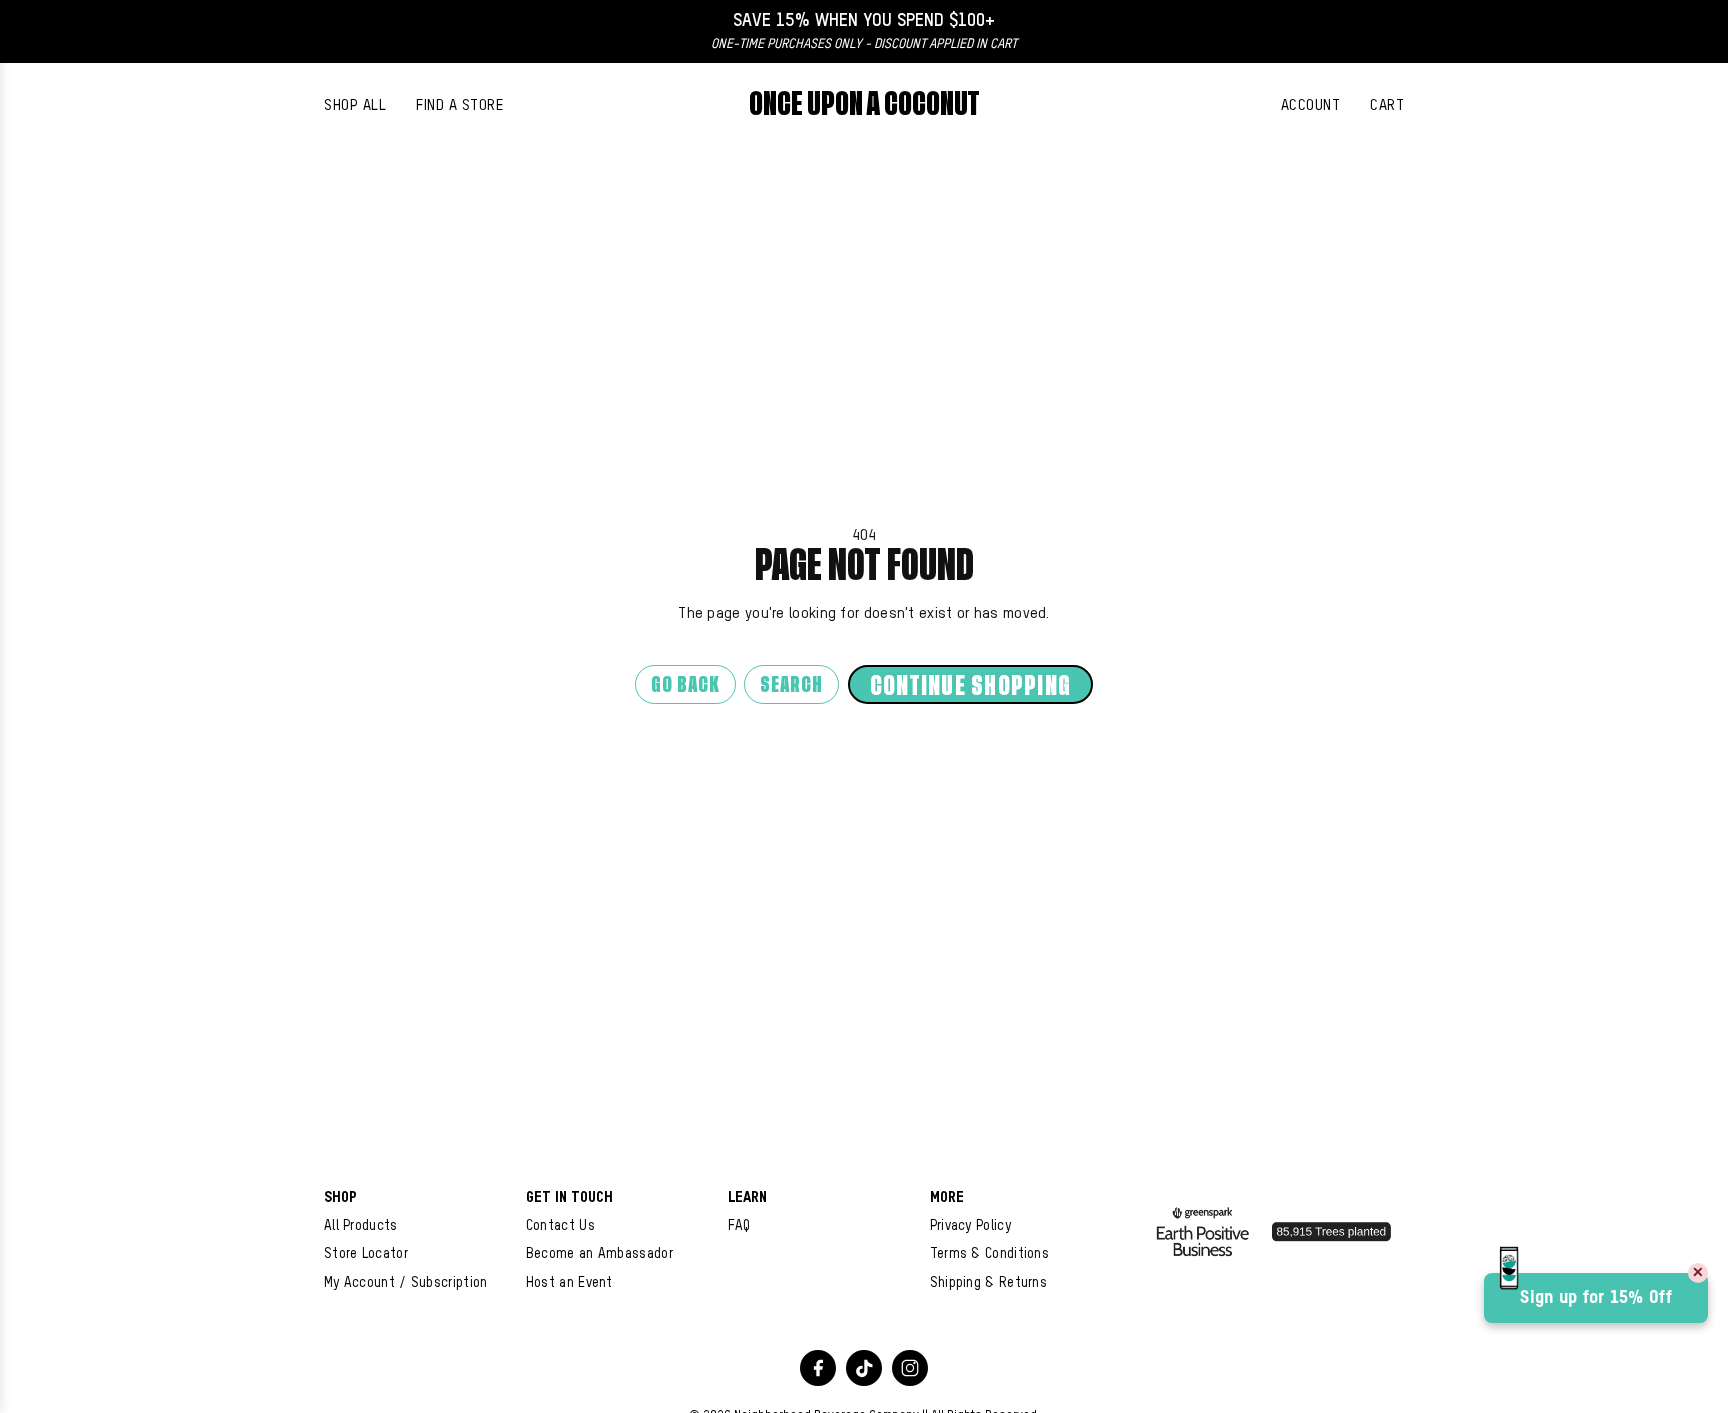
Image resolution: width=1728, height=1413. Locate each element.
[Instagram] (910, 1368)
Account (1311, 105)
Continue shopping (970, 686)
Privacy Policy (970, 1226)
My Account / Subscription (406, 1283)
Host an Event (569, 1283)
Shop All (355, 105)
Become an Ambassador (599, 1254)
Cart (1387, 105)
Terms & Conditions (989, 1254)
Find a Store (459, 105)
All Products (361, 1226)
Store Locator (366, 1254)
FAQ (739, 1226)
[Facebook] (818, 1368)
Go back (685, 685)
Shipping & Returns (988, 1283)
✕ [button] (1698, 1273)
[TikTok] (864, 1368)
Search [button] (791, 685)
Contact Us (560, 1226)
